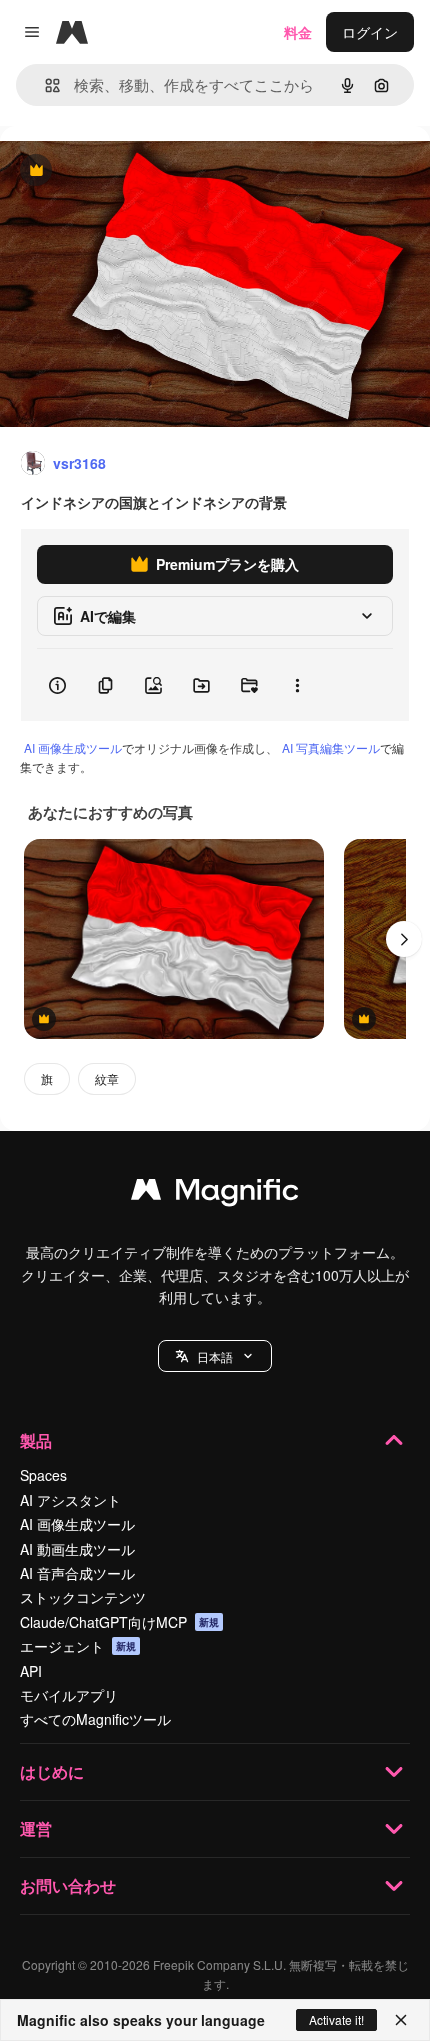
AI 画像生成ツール (73, 747)
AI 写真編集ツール (331, 747)
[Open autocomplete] (44, 85)
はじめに (52, 1771)
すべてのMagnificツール (95, 1719)
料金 (298, 32)
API (31, 1671)
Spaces (43, 1475)
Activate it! (336, 2019)
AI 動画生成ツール (77, 1549)
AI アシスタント (70, 1500)
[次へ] (404, 939)
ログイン (370, 32)
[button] (215, 1356)
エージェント (78, 1646)
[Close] (401, 2020)
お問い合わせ (68, 1885)
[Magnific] (215, 1194)
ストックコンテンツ (83, 1597)
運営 (36, 1828)
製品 (36, 1440)
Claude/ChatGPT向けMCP (119, 1622)
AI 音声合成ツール (77, 1573)
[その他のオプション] (297, 685)
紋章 (107, 1078)
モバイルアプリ (69, 1695)
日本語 (215, 1356)
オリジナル (137, 171)
